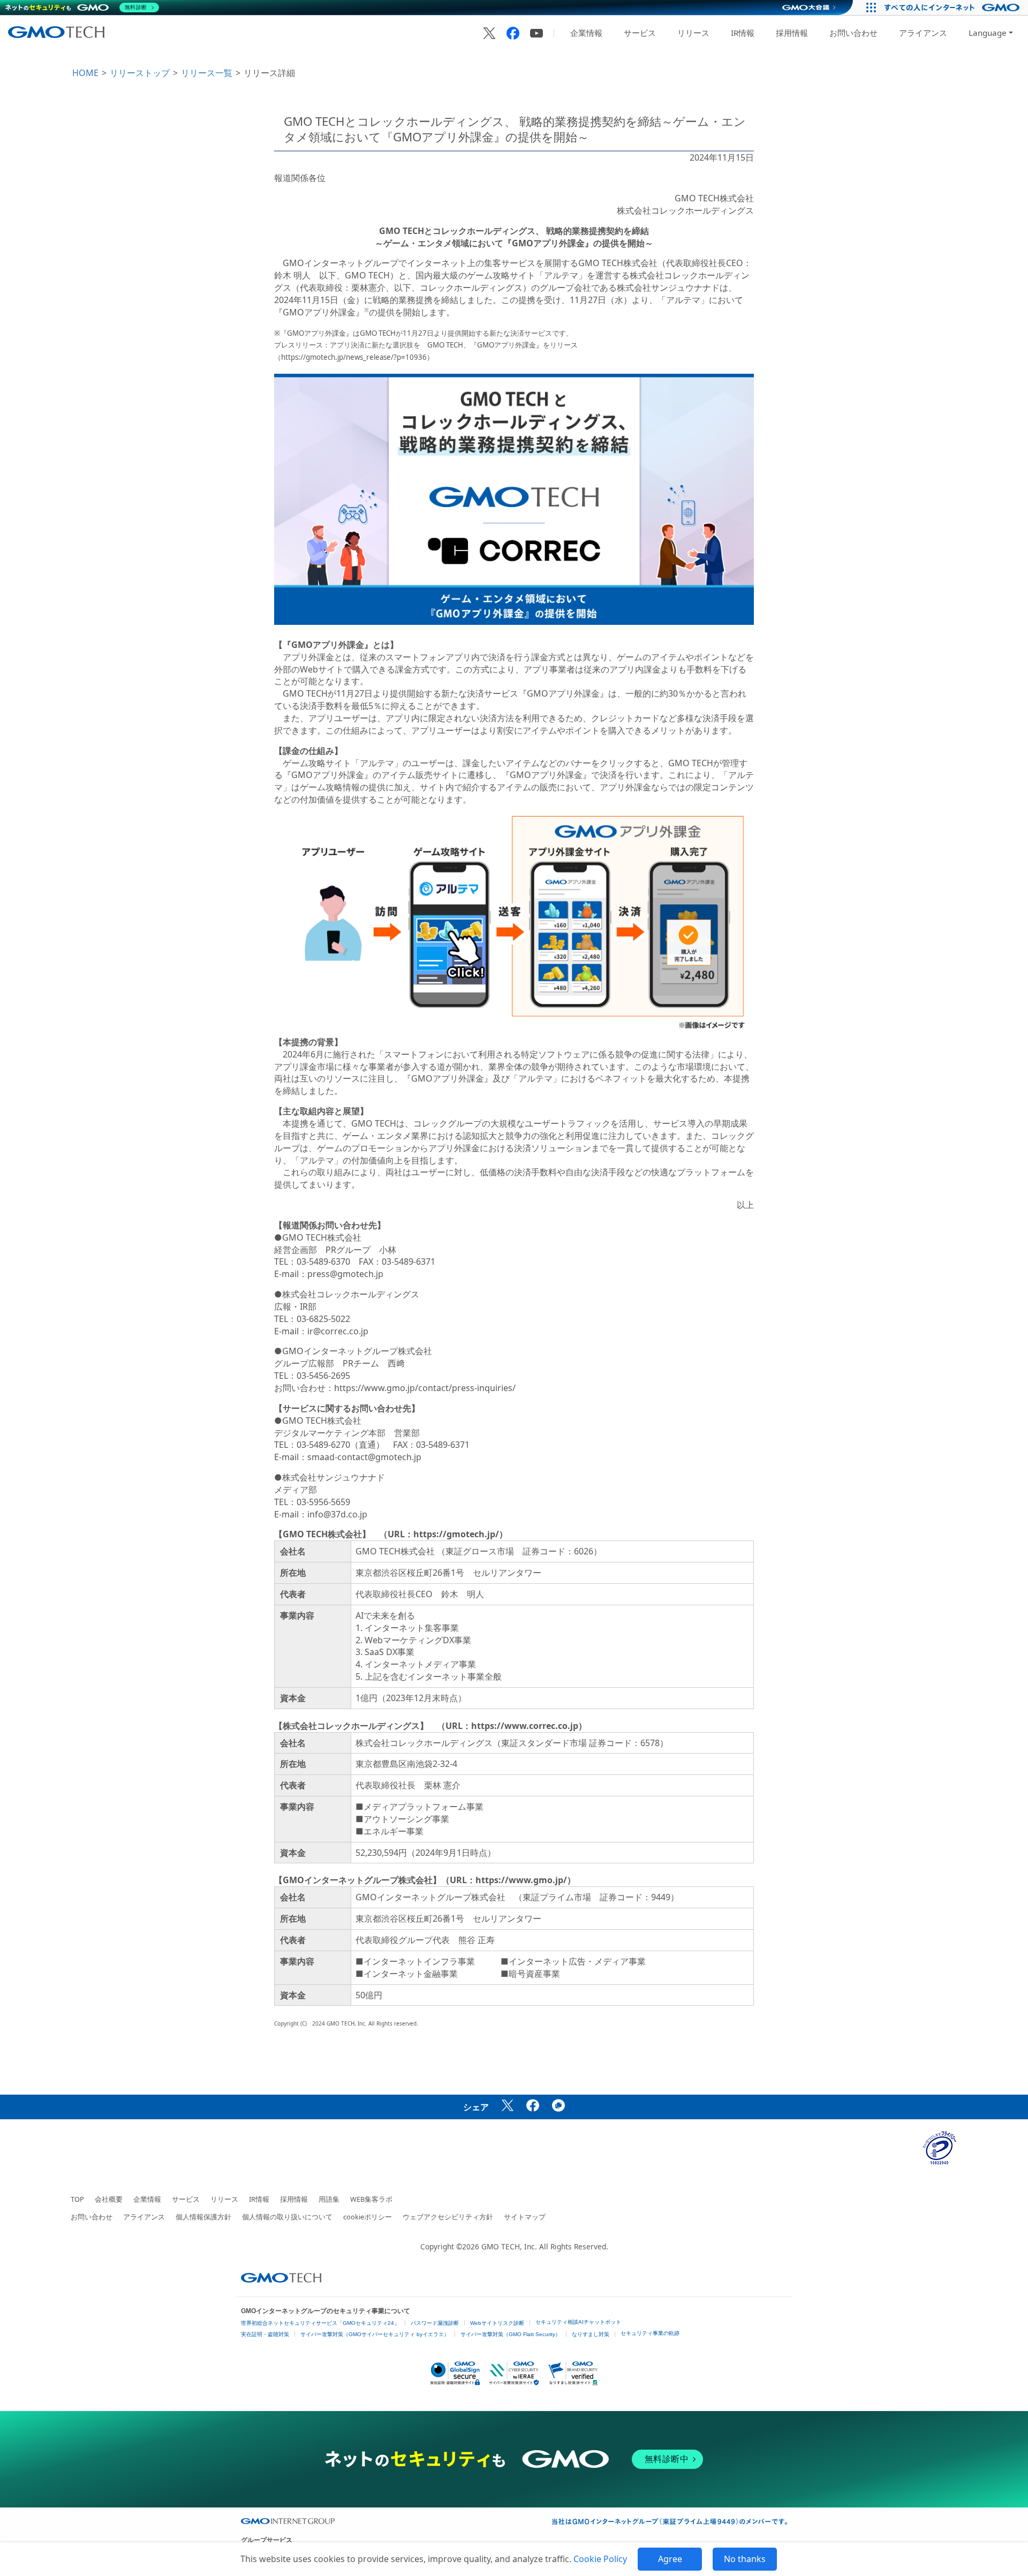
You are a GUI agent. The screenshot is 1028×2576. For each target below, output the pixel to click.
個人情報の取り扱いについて (287, 2217)
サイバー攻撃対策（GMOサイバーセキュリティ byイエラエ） (375, 2334)
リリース (693, 33)
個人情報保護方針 (203, 2217)
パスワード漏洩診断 (435, 2323)
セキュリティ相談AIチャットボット (578, 2322)
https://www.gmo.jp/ (521, 1880)
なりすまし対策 (591, 2334)
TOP (77, 2199)
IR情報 (743, 33)
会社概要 (109, 2199)
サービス (640, 33)
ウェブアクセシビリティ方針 (448, 2217)
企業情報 (586, 33)
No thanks (745, 2559)
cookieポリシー (368, 2217)
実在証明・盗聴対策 (265, 2334)
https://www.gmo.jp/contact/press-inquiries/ (425, 1388)
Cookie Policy (600, 2559)
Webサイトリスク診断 (497, 2323)
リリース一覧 (207, 73)
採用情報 (792, 33)
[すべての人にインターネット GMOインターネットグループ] (953, 7)
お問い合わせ (853, 33)
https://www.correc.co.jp (525, 1726)
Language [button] (988, 33)
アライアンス (923, 33)
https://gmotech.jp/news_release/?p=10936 (354, 357)
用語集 (329, 2199)
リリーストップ (140, 73)
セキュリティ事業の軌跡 (650, 2333)
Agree (670, 2559)
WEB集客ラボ (371, 2199)
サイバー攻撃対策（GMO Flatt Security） (511, 2334)
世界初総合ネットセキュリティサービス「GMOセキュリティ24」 (320, 2323)
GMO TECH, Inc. (509, 2246)
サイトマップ (525, 2217)
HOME (85, 73)
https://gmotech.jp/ (456, 1534)
